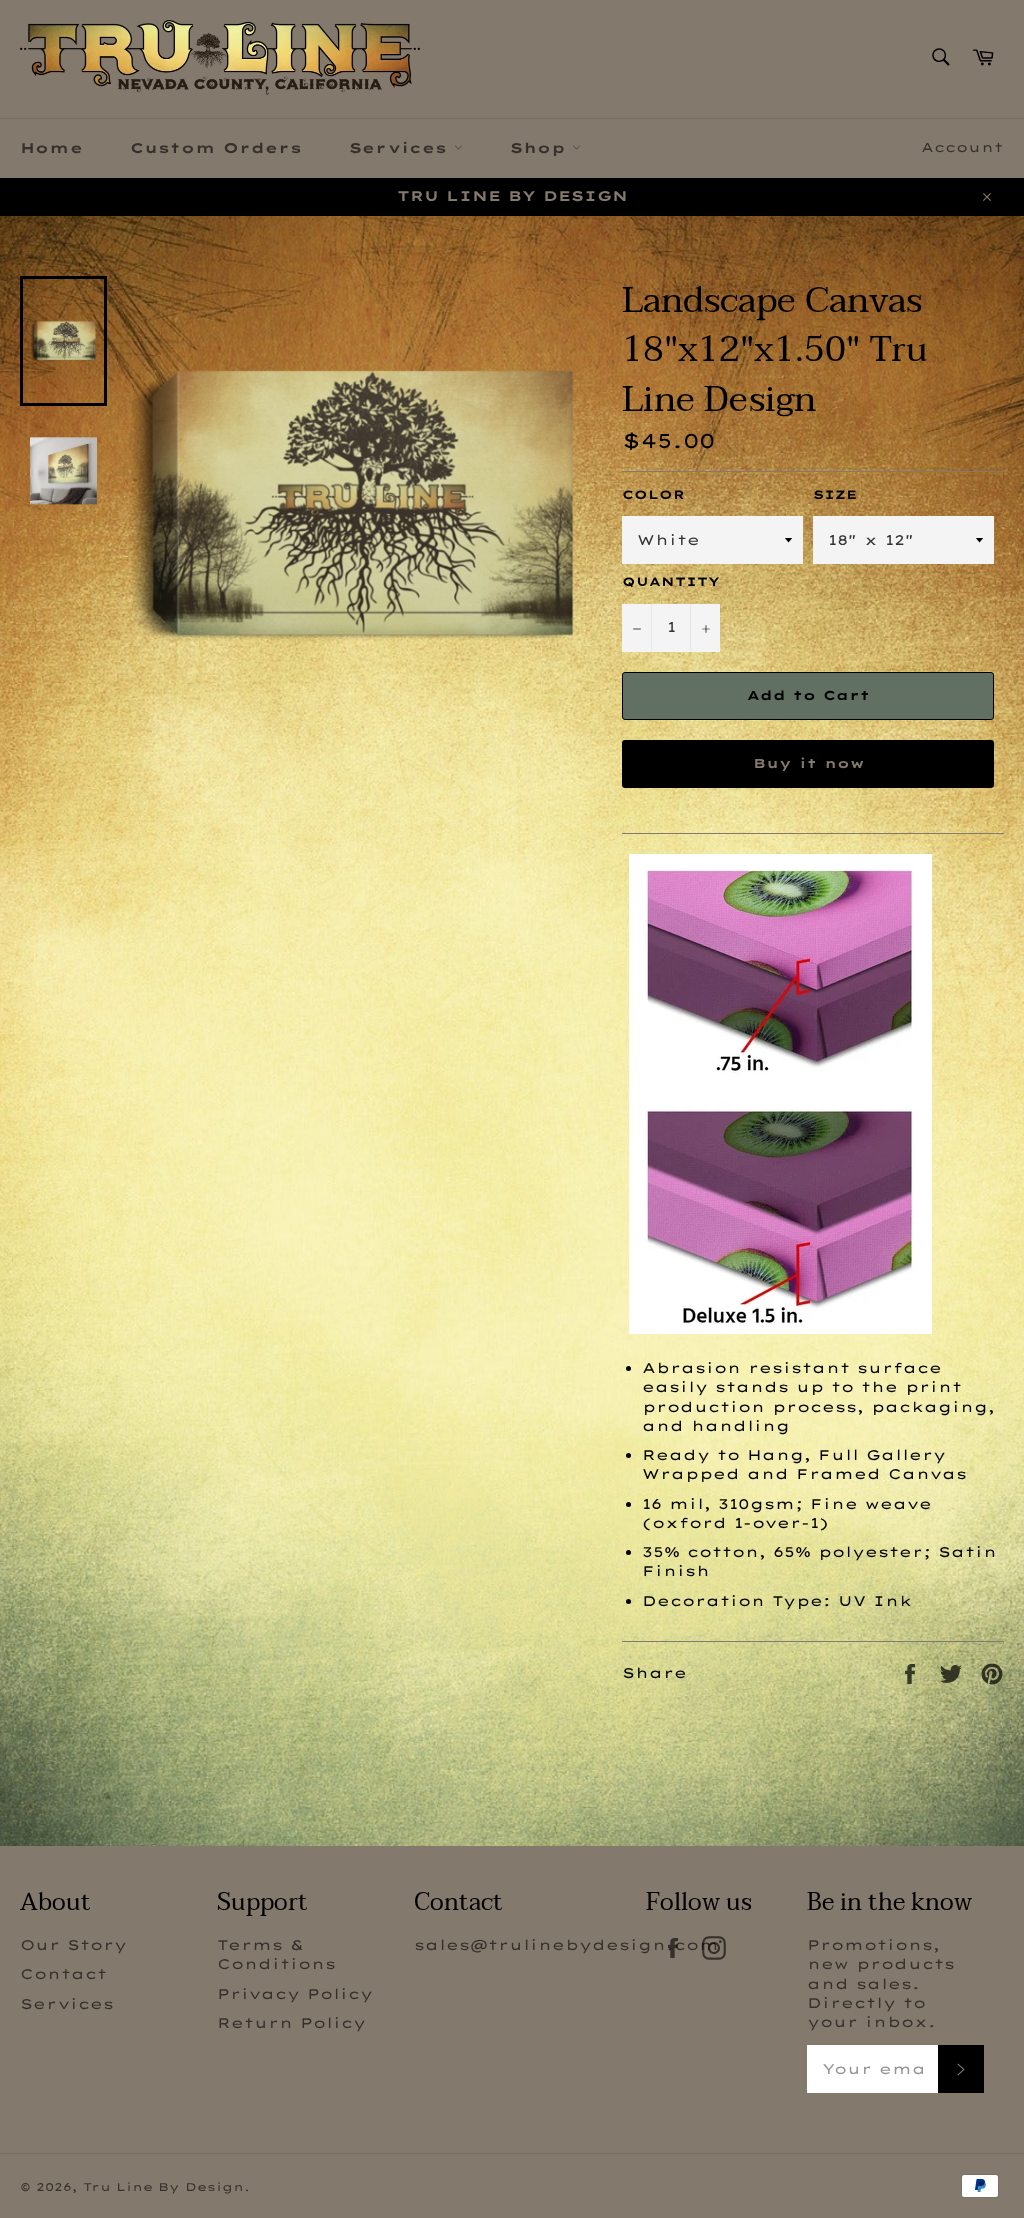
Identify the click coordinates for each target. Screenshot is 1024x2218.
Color (653, 494)
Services (401, 148)
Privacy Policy (295, 1994)
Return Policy (291, 2023)
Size (835, 494)
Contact (63, 1974)
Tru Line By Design (163, 2187)
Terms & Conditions (276, 1954)
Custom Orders (216, 148)
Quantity (671, 581)
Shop (541, 148)
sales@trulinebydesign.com (566, 1945)
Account (962, 147)
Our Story (73, 1945)
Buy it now (808, 763)
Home (51, 148)
